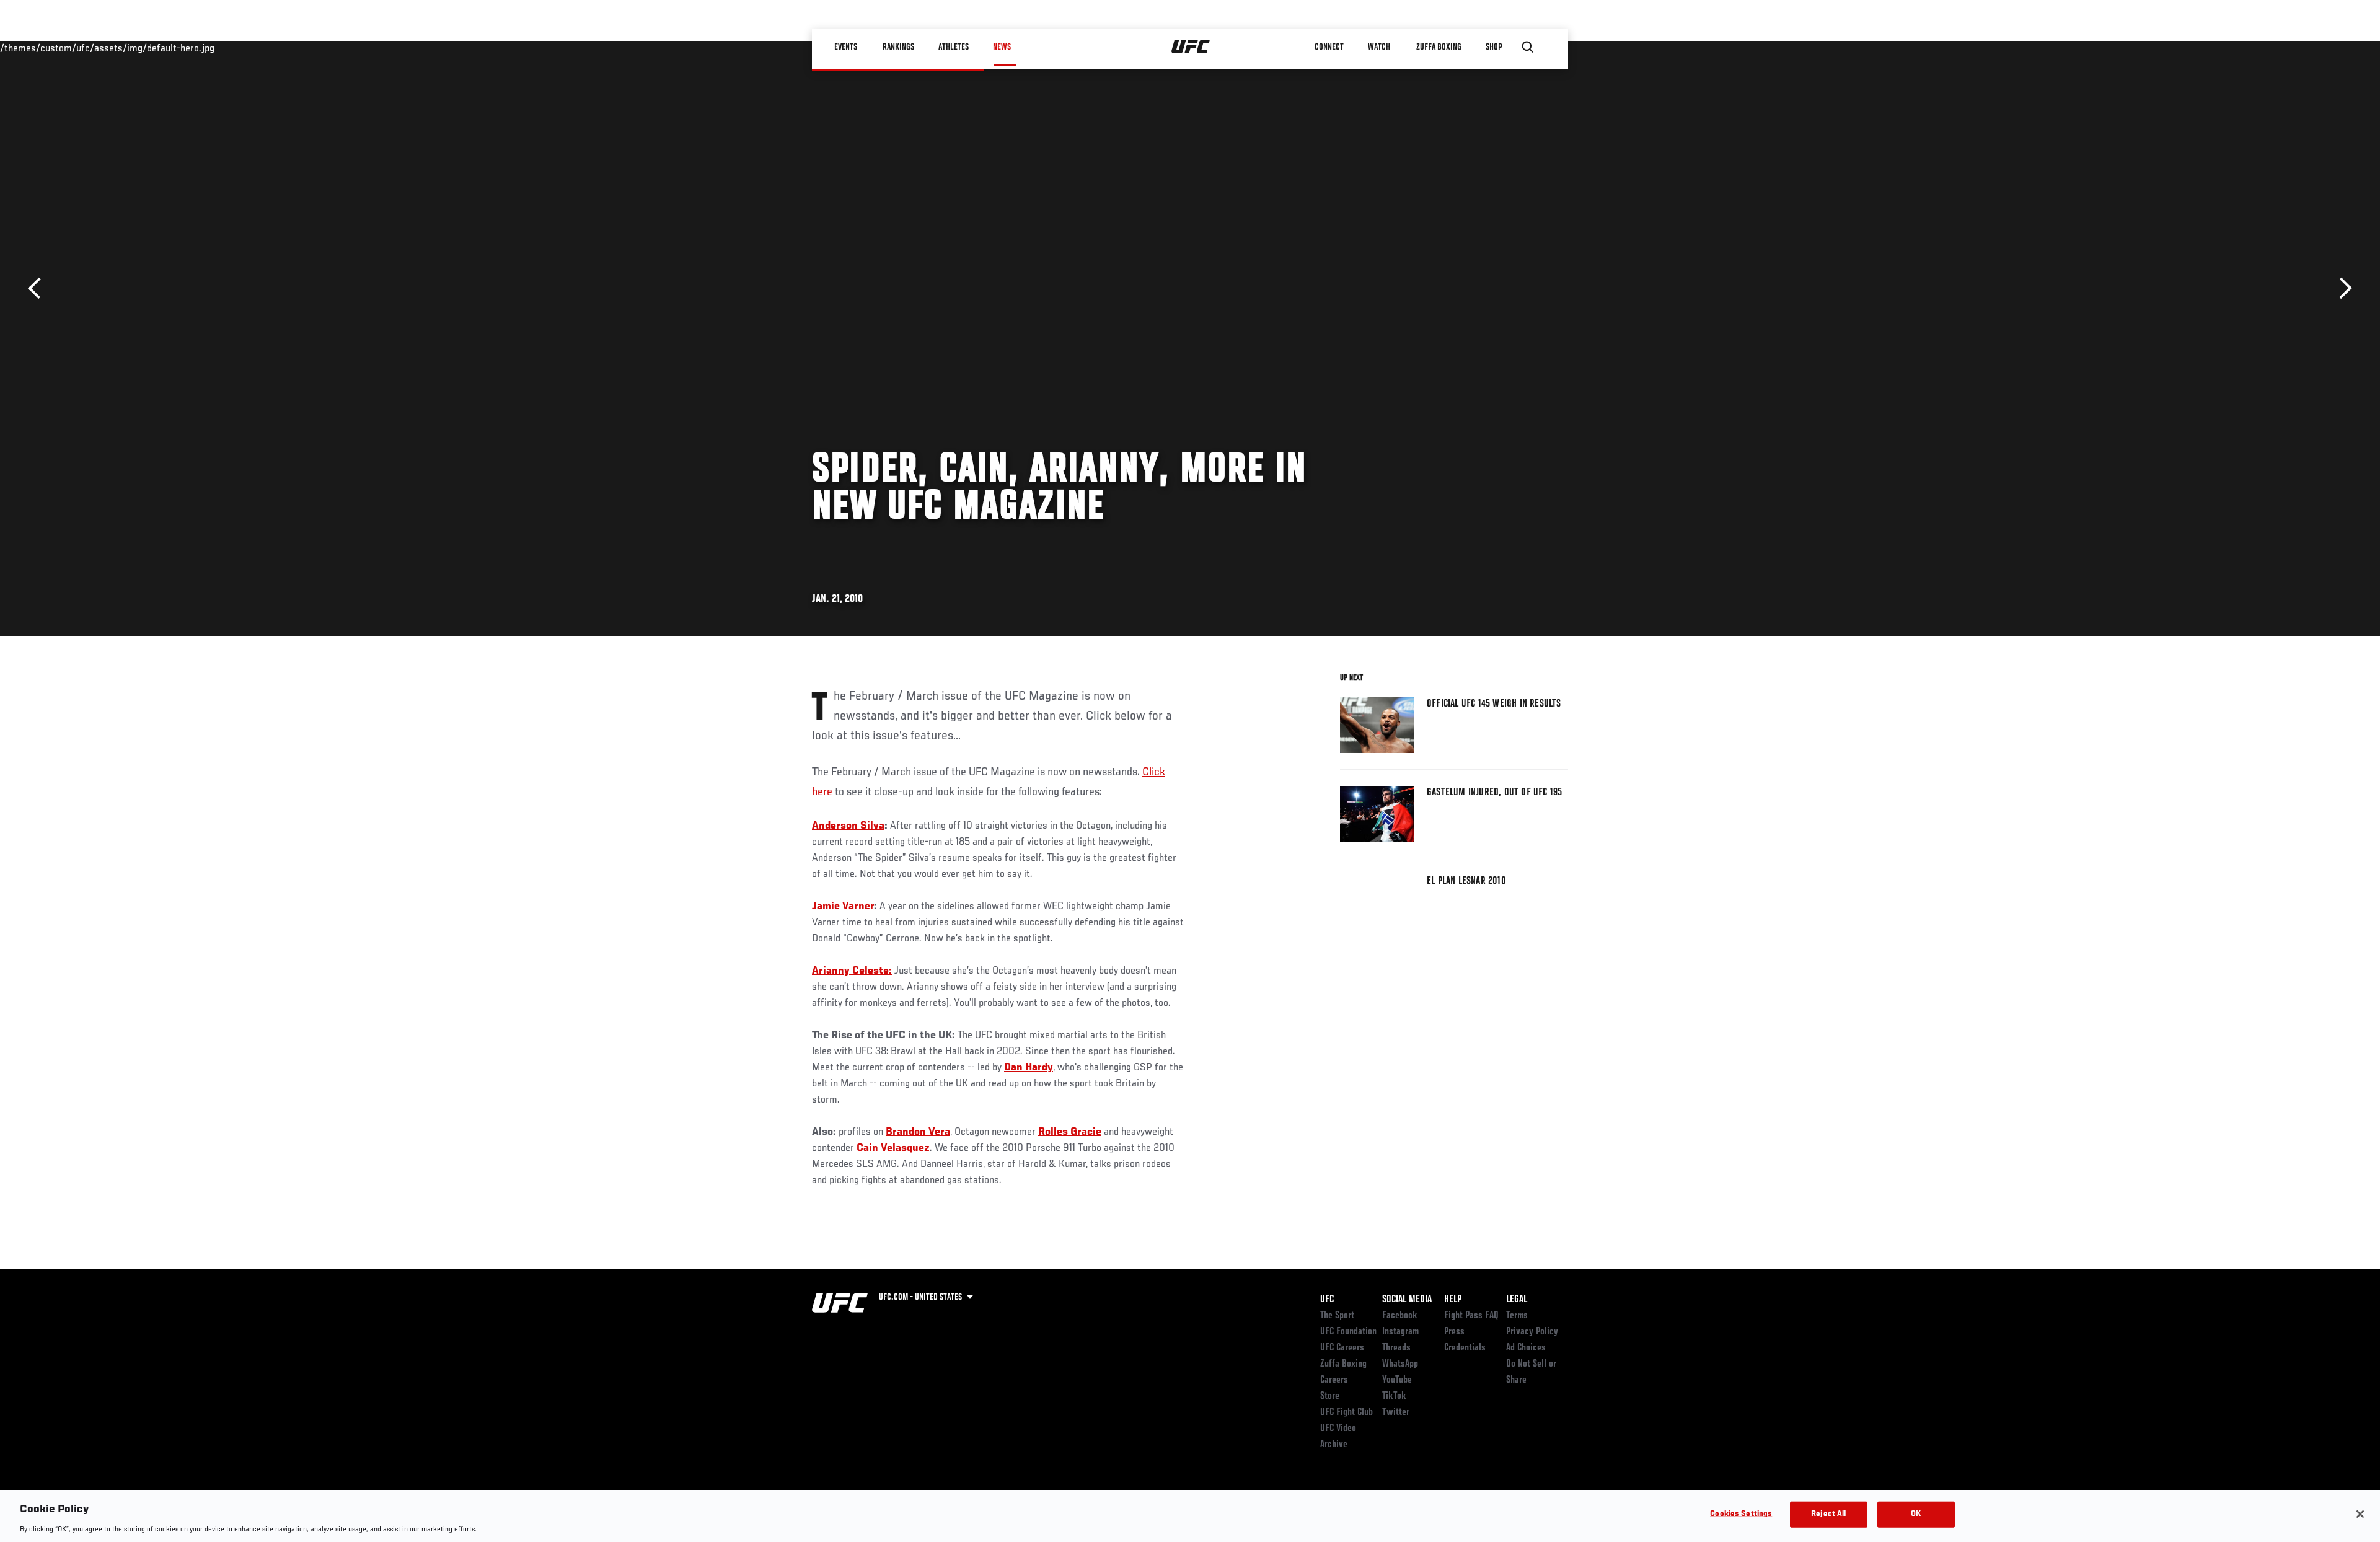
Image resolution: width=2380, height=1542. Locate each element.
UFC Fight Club (1346, 1412)
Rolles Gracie (1070, 1132)
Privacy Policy (1532, 1332)
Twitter (1396, 1412)
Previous (39, 289)
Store (1330, 1396)
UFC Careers (1342, 1348)
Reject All (1828, 1514)
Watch (1379, 47)
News (1002, 47)
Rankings (898, 47)
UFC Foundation (1348, 1332)
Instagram (1400, 1332)
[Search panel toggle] (1528, 47)
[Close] (2360, 1514)
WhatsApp (1400, 1364)
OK (1916, 1514)
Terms (1517, 1316)
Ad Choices (1526, 1348)
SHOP (1494, 47)
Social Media (1407, 1300)
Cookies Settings (1741, 1514)
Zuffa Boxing (1439, 47)
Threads (1396, 1348)
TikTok (1394, 1396)
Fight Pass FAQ (1471, 1316)
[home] (1191, 47)
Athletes (954, 47)
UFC (1327, 1300)
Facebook (1400, 1316)
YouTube (1397, 1380)
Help (1453, 1300)
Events (846, 47)
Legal (1517, 1300)
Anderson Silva (848, 826)
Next (2341, 289)
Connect (1329, 47)
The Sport (1337, 1316)
